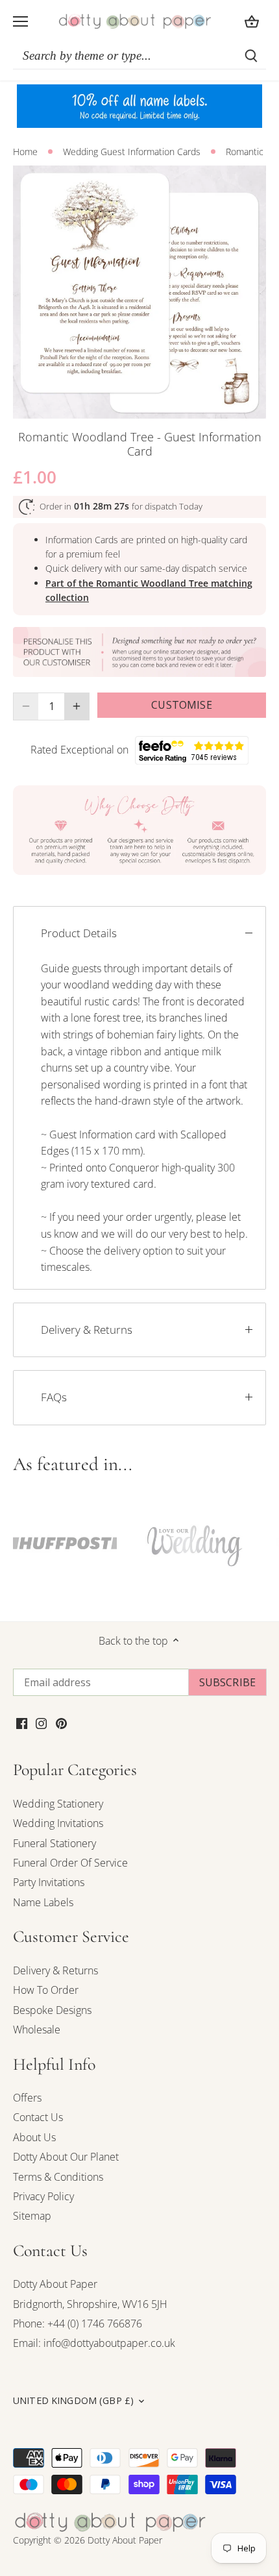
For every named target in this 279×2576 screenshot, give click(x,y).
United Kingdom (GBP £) (73, 2401)
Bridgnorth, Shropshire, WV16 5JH (90, 2304)
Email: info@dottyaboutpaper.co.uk (94, 2343)
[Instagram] (41, 1723)
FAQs (54, 1397)
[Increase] (77, 706)
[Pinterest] (61, 1723)
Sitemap (32, 2216)
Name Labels (43, 1902)
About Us (34, 2137)
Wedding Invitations (58, 1823)
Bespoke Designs (52, 2010)
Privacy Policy (43, 2196)
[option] (139, 292)
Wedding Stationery (58, 1804)
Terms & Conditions (58, 2177)
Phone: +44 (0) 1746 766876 (78, 2324)
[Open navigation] (20, 21)
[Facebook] (22, 1723)
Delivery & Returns (87, 1330)
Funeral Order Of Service (70, 1863)
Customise (181, 705)
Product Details (79, 933)
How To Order (46, 1990)
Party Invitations (49, 1882)
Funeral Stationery (55, 1843)
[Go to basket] (252, 21)
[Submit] (251, 56)
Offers (27, 2098)
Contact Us (38, 2117)
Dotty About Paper (55, 2284)
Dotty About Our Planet (66, 2157)
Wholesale (37, 2030)
